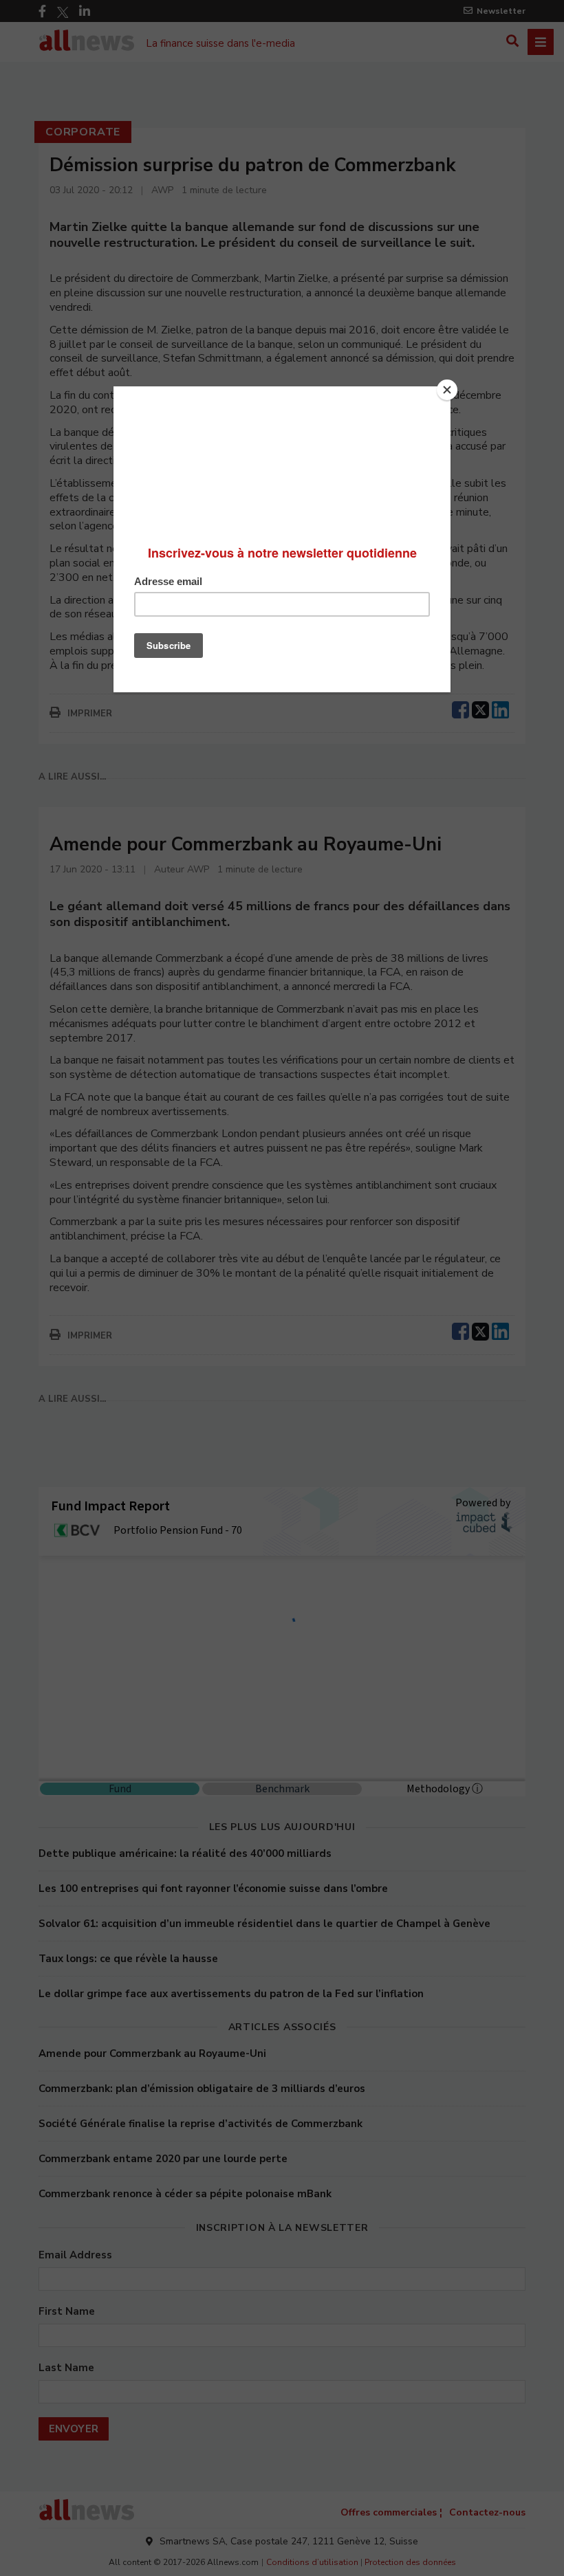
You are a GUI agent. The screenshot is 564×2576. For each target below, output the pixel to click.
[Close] (447, 390)
